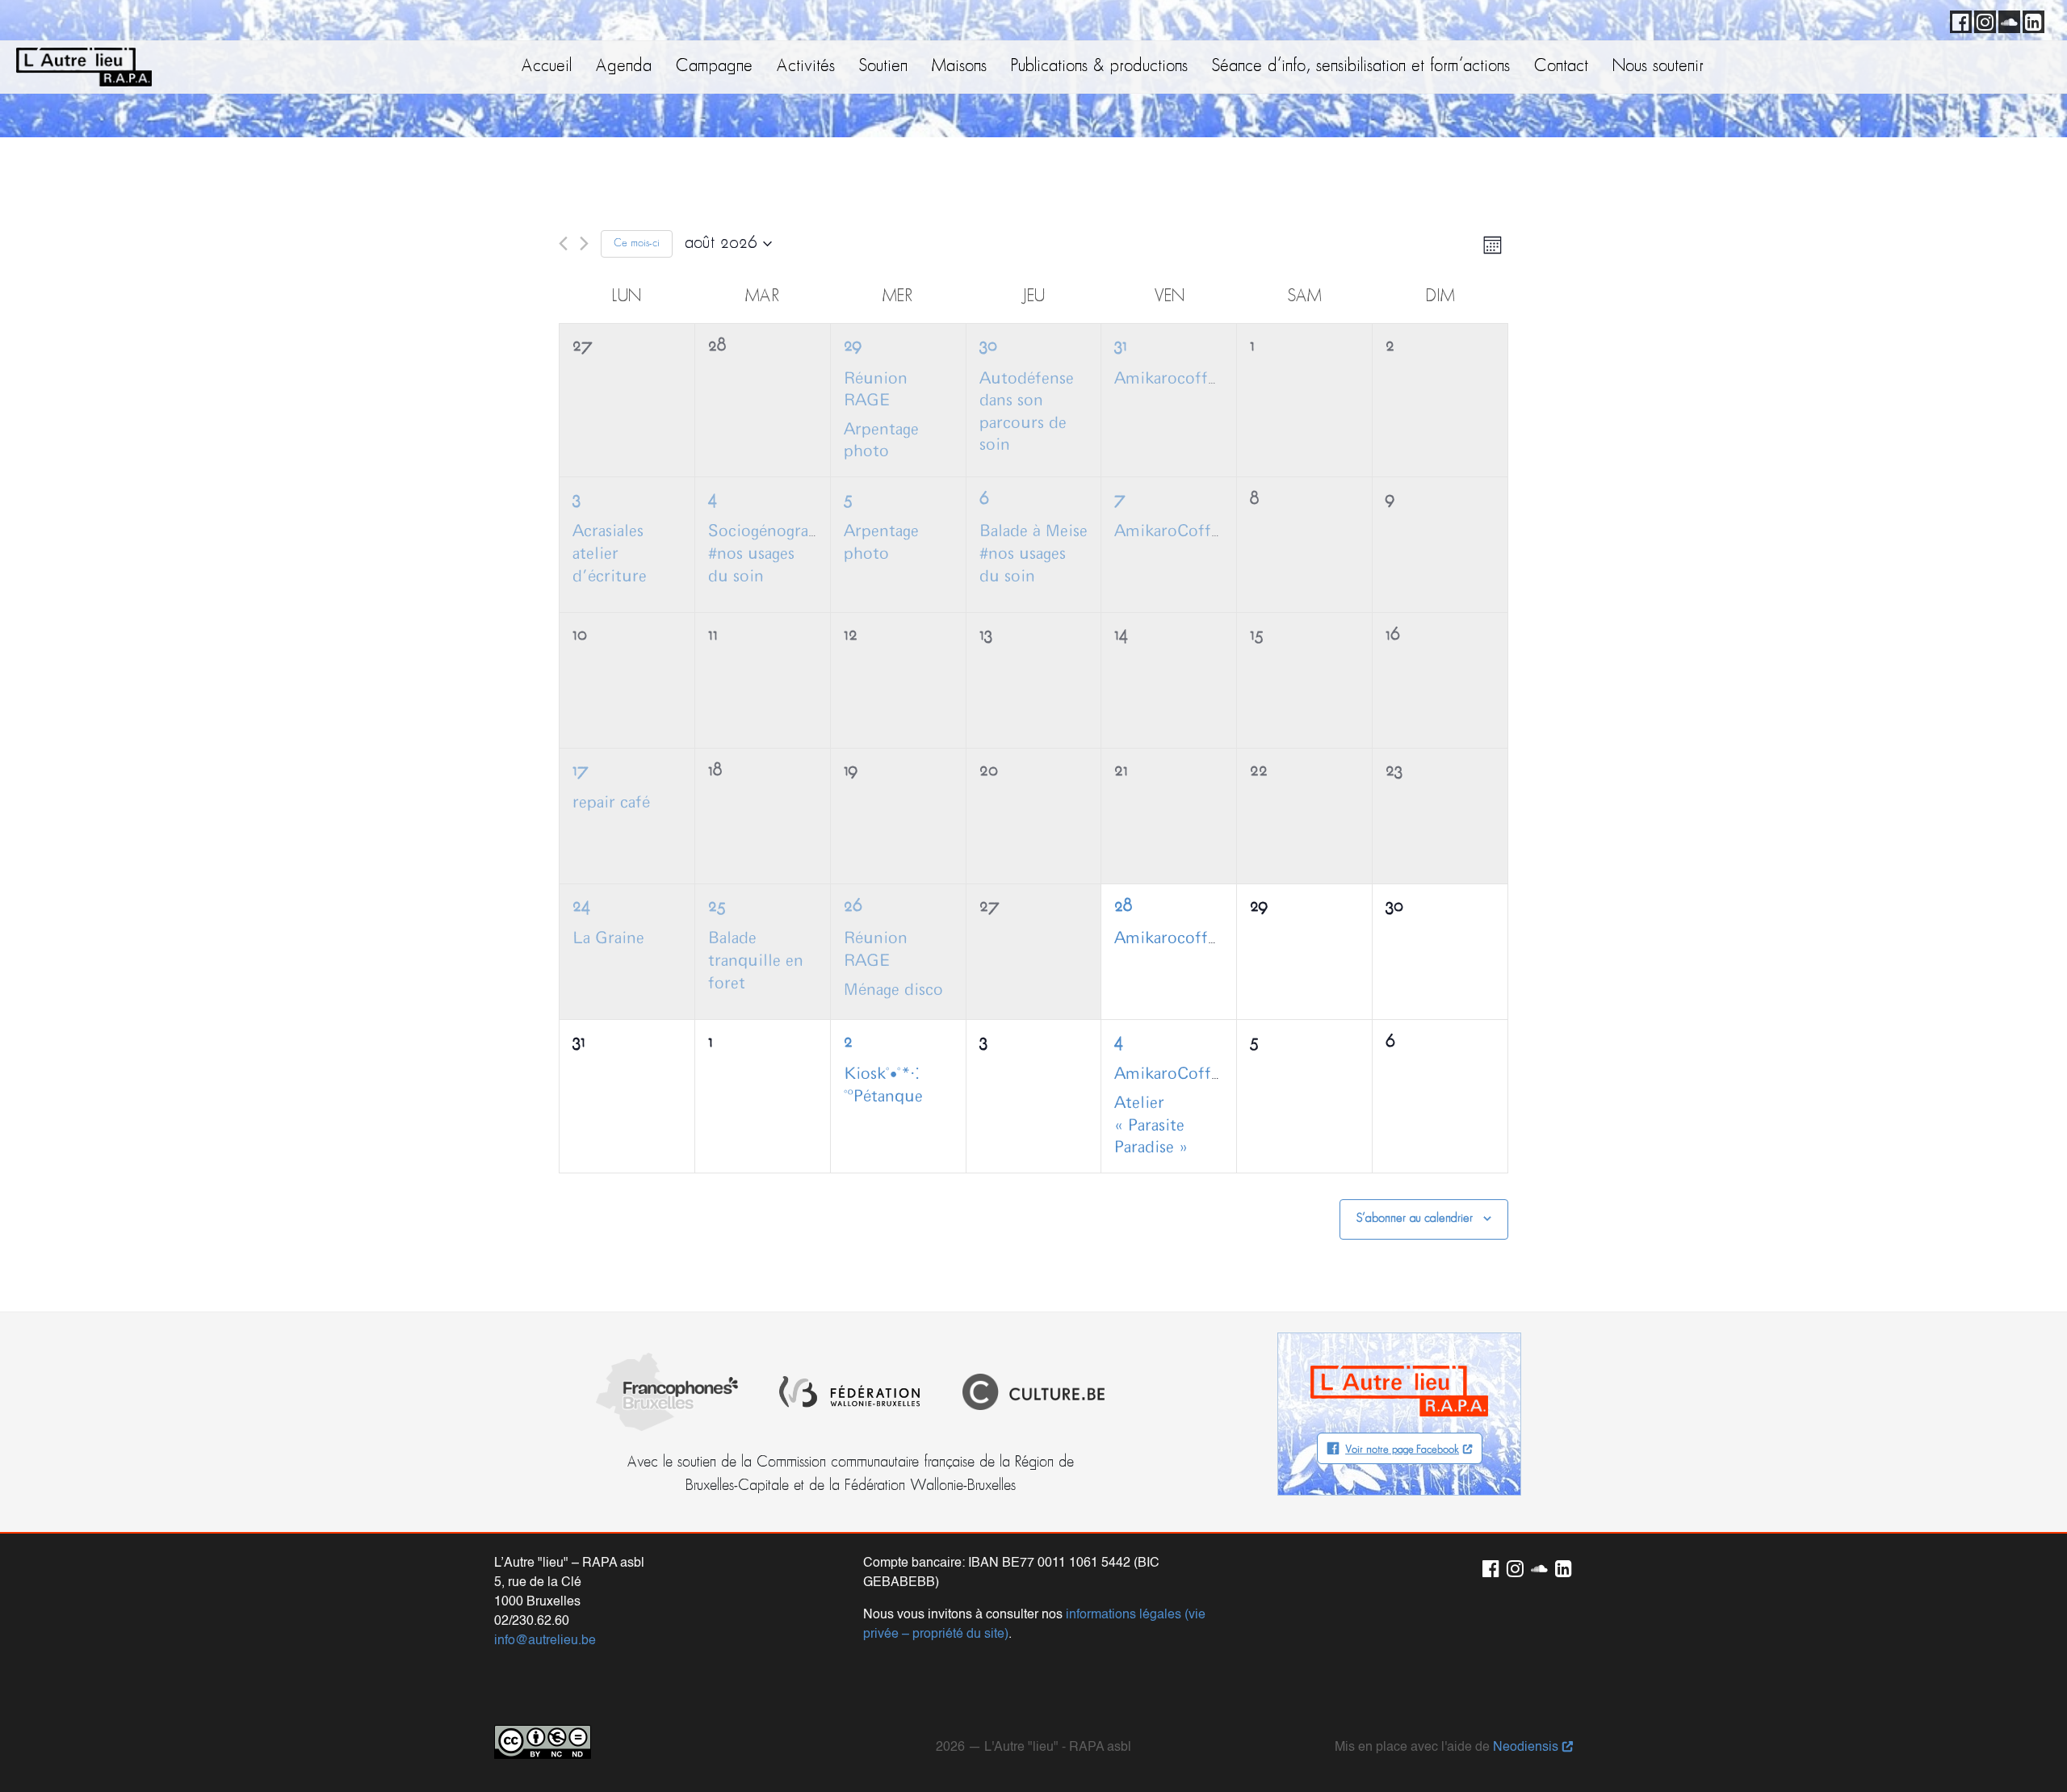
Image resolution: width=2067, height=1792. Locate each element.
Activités (806, 67)
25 (717, 906)
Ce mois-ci (637, 243)
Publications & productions (1099, 67)
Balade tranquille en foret (756, 961)
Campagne (714, 67)
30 (988, 346)
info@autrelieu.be (545, 1641)
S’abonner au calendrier (1415, 1219)
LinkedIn (2031, 19)
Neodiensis (1526, 1748)
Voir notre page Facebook (1402, 1450)
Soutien (883, 67)
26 (853, 906)
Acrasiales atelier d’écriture (610, 554)
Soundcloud (2006, 19)
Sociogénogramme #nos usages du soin (777, 554)
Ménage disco (893, 990)
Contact (1561, 67)
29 (853, 346)
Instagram (1982, 19)
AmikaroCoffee (1171, 531)
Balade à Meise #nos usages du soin (1033, 554)
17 (581, 771)
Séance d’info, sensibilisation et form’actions (1361, 67)
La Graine (608, 938)
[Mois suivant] (584, 243)
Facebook (1958, 19)
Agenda (624, 67)
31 (1121, 346)
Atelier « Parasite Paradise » (1151, 1125)
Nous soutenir (1658, 67)
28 (1123, 906)
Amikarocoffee (1169, 379)
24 (581, 906)
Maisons (959, 67)
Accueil (547, 67)
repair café (611, 803)
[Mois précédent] (563, 243)
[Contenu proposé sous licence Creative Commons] (543, 1742)
